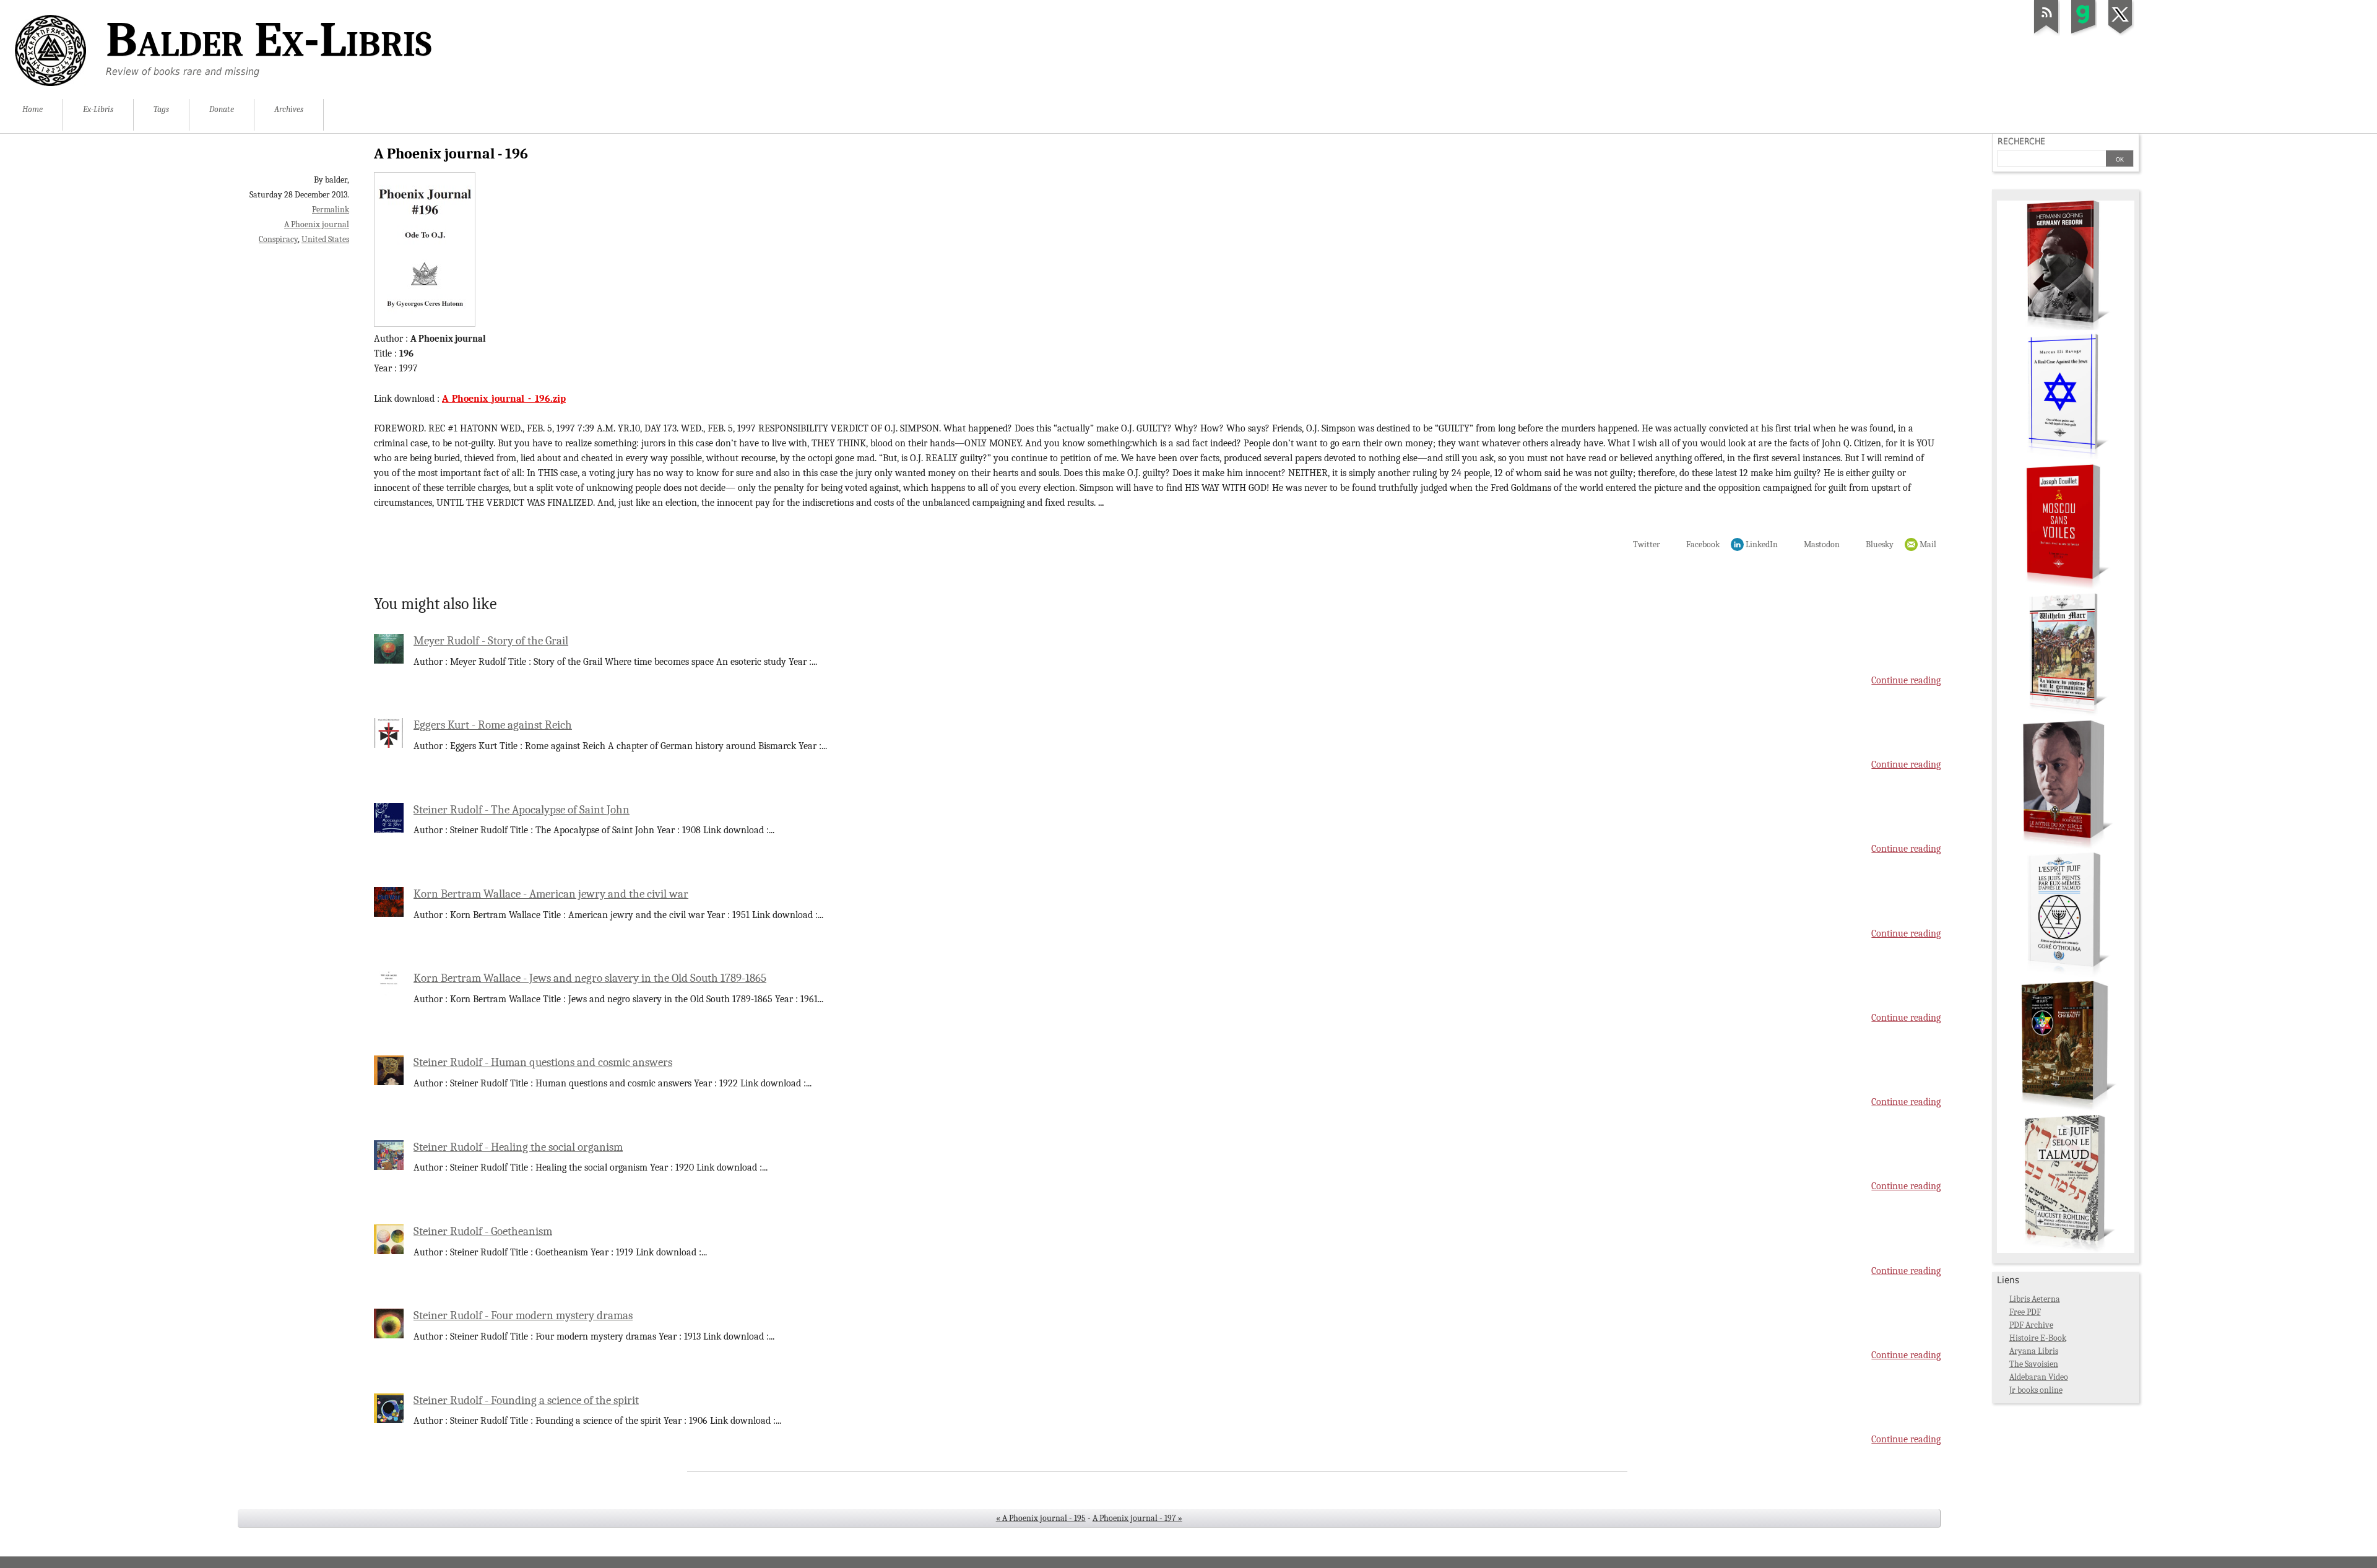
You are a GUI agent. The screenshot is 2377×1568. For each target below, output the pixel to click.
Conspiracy (278, 239)
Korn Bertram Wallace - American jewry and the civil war (551, 894)
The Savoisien (2034, 1364)
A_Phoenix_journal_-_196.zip (504, 399)
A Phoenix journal (317, 224)
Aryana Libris (2034, 1351)
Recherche (2021, 141)
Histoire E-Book (2038, 1338)
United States (325, 239)
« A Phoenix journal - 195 (1041, 1518)
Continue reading (1906, 680)
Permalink (331, 210)
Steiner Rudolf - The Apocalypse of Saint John (522, 810)
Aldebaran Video (2039, 1377)
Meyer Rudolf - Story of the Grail (491, 641)
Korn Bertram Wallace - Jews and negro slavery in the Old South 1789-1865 (590, 978)
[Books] (2066, 1250)
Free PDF (2025, 1312)
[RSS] (2046, 33)
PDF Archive (2031, 1325)
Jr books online (2036, 1390)
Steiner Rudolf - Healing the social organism (518, 1147)
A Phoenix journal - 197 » (1137, 1518)
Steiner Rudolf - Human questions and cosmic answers (543, 1062)
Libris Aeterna (2035, 1299)
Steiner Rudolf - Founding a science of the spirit (526, 1400)
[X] (2121, 33)
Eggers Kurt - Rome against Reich (493, 725)
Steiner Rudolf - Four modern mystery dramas (523, 1315)
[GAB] (2084, 33)
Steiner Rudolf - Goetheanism (483, 1231)
